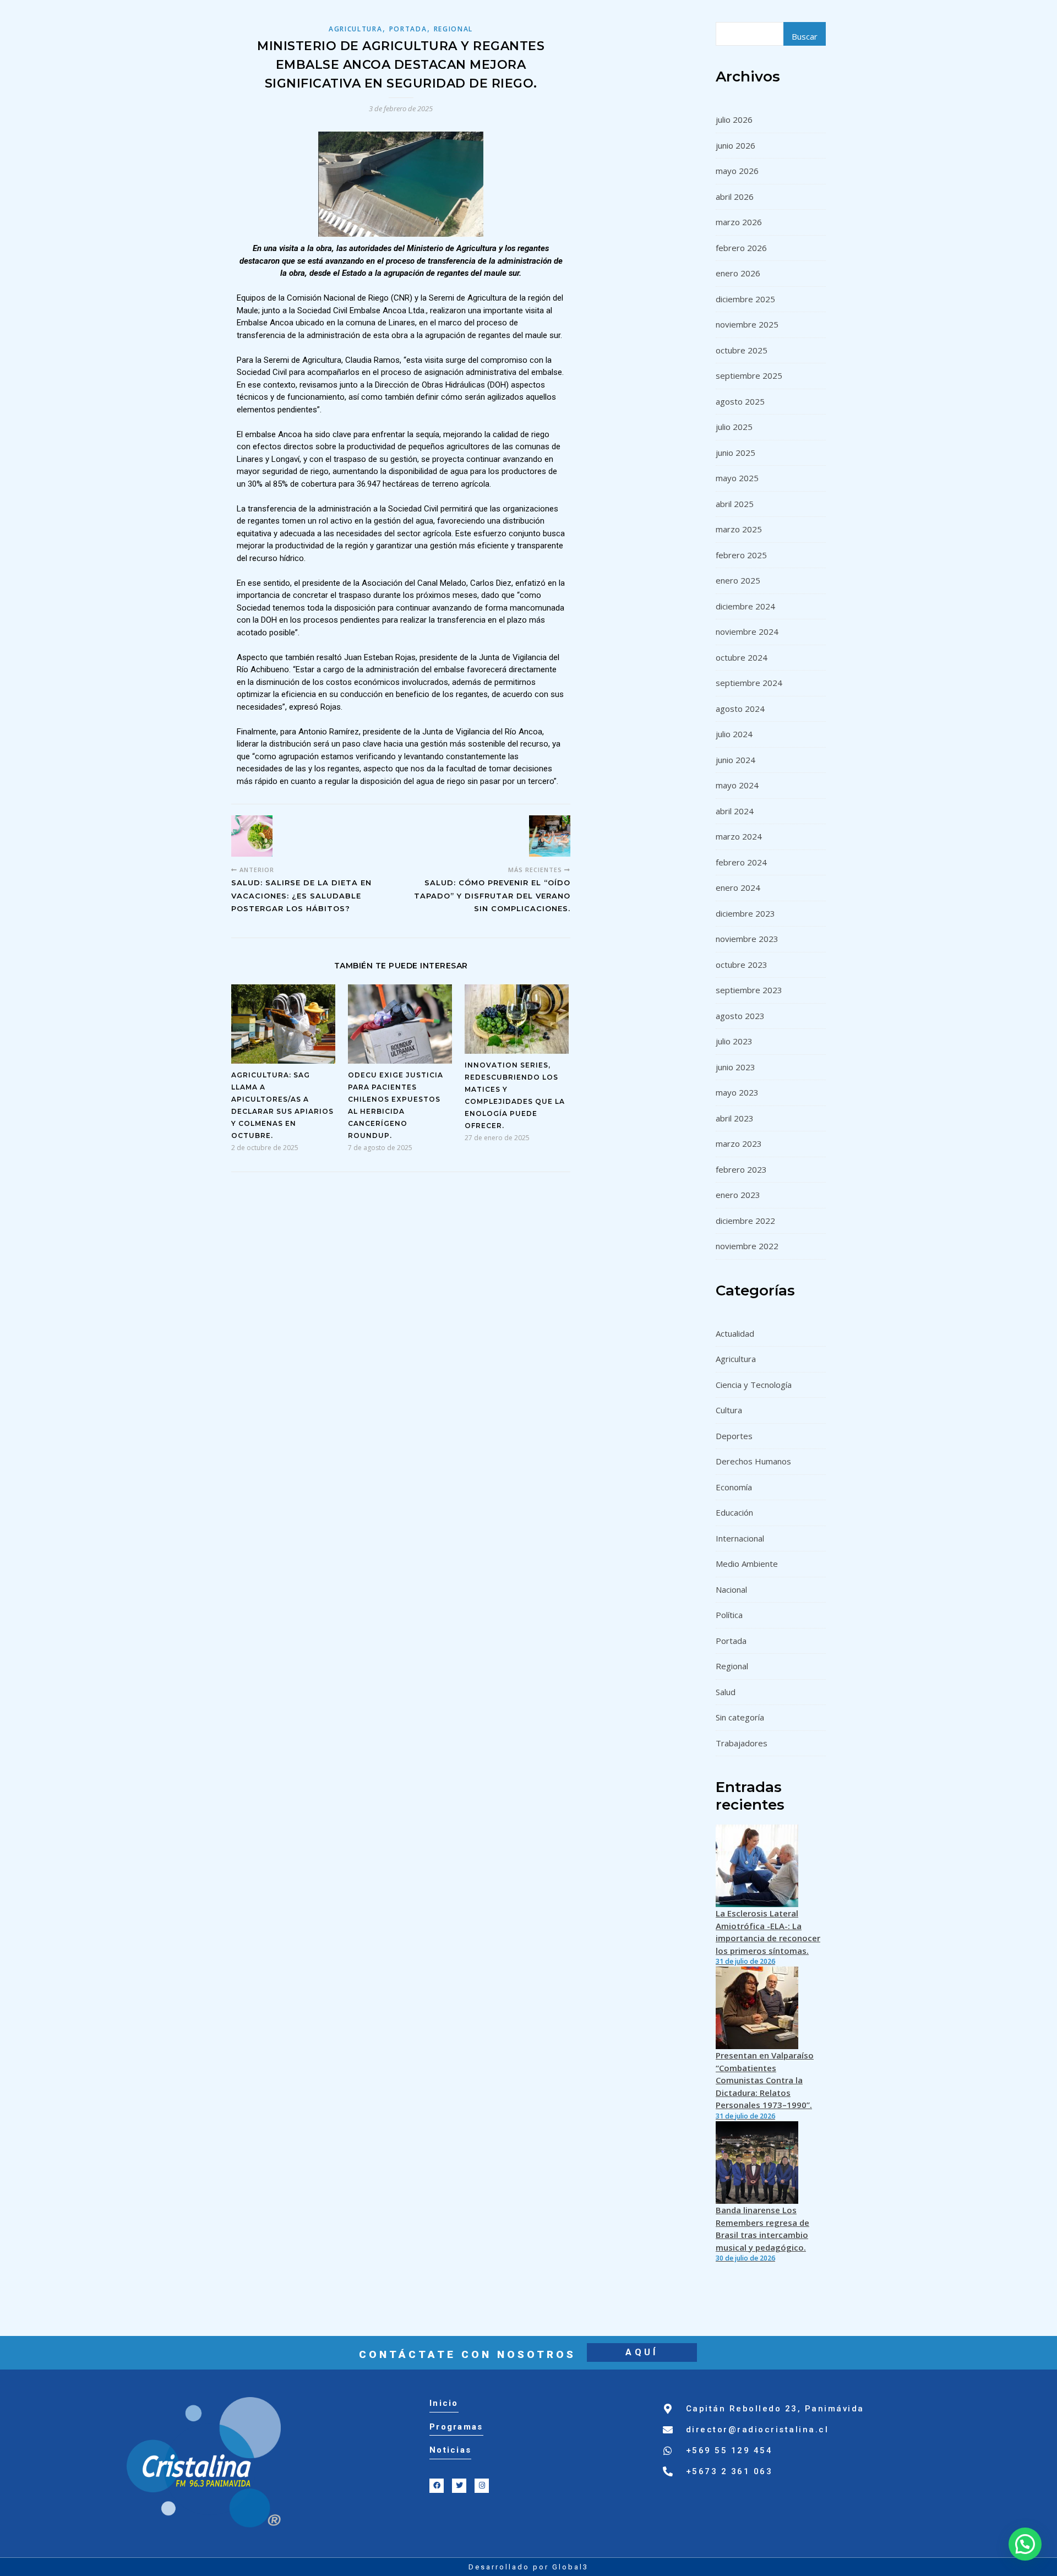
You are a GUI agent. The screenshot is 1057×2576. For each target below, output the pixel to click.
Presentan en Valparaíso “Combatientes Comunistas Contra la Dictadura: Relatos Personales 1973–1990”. (765, 2080)
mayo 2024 (737, 785)
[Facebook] (437, 2486)
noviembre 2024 (747, 631)
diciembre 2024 (745, 606)
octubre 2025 (742, 350)
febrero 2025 (741, 555)
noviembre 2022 (747, 1246)
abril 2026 (735, 197)
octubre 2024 (742, 657)
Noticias (450, 2450)
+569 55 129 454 (729, 2450)
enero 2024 (738, 887)
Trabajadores (742, 1743)
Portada (408, 29)
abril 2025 (735, 504)
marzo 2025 (739, 529)
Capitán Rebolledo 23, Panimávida (775, 2409)
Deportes (734, 1436)
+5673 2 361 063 (729, 2471)
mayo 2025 (737, 478)
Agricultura (356, 29)
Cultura (729, 1410)
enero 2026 (738, 273)
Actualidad (735, 1333)
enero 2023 (738, 1195)
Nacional (731, 1589)
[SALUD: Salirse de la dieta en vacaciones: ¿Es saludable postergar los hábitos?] (252, 836)
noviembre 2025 (747, 324)
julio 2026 (734, 119)
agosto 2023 (740, 1016)
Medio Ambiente (747, 1564)
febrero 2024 (741, 862)
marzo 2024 (739, 836)
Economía (734, 1487)
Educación (734, 1512)
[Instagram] (482, 2486)
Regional (454, 29)
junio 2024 (735, 760)
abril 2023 (735, 1118)
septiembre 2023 (749, 990)
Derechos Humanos (753, 1461)
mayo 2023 (737, 1092)
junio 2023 (735, 1067)
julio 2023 (734, 1041)
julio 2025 (734, 427)
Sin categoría (740, 1717)
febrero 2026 (741, 248)
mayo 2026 (737, 171)
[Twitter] (459, 2486)
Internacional (740, 1538)
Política (729, 1615)
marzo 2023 (739, 1143)
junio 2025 (735, 453)
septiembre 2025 (749, 375)
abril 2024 (735, 811)
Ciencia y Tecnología (754, 1385)
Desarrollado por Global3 (528, 2567)
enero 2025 (738, 580)
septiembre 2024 (749, 683)
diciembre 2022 (745, 1221)
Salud (726, 1692)
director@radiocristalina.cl (758, 2430)
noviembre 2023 (747, 939)
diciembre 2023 (745, 913)
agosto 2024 (740, 709)
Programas (456, 2427)
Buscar (805, 36)
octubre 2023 (742, 965)
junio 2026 (735, 145)
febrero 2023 (741, 1169)
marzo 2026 (739, 222)
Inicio (444, 2403)
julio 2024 (734, 734)
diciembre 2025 (745, 299)
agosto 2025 (740, 401)
